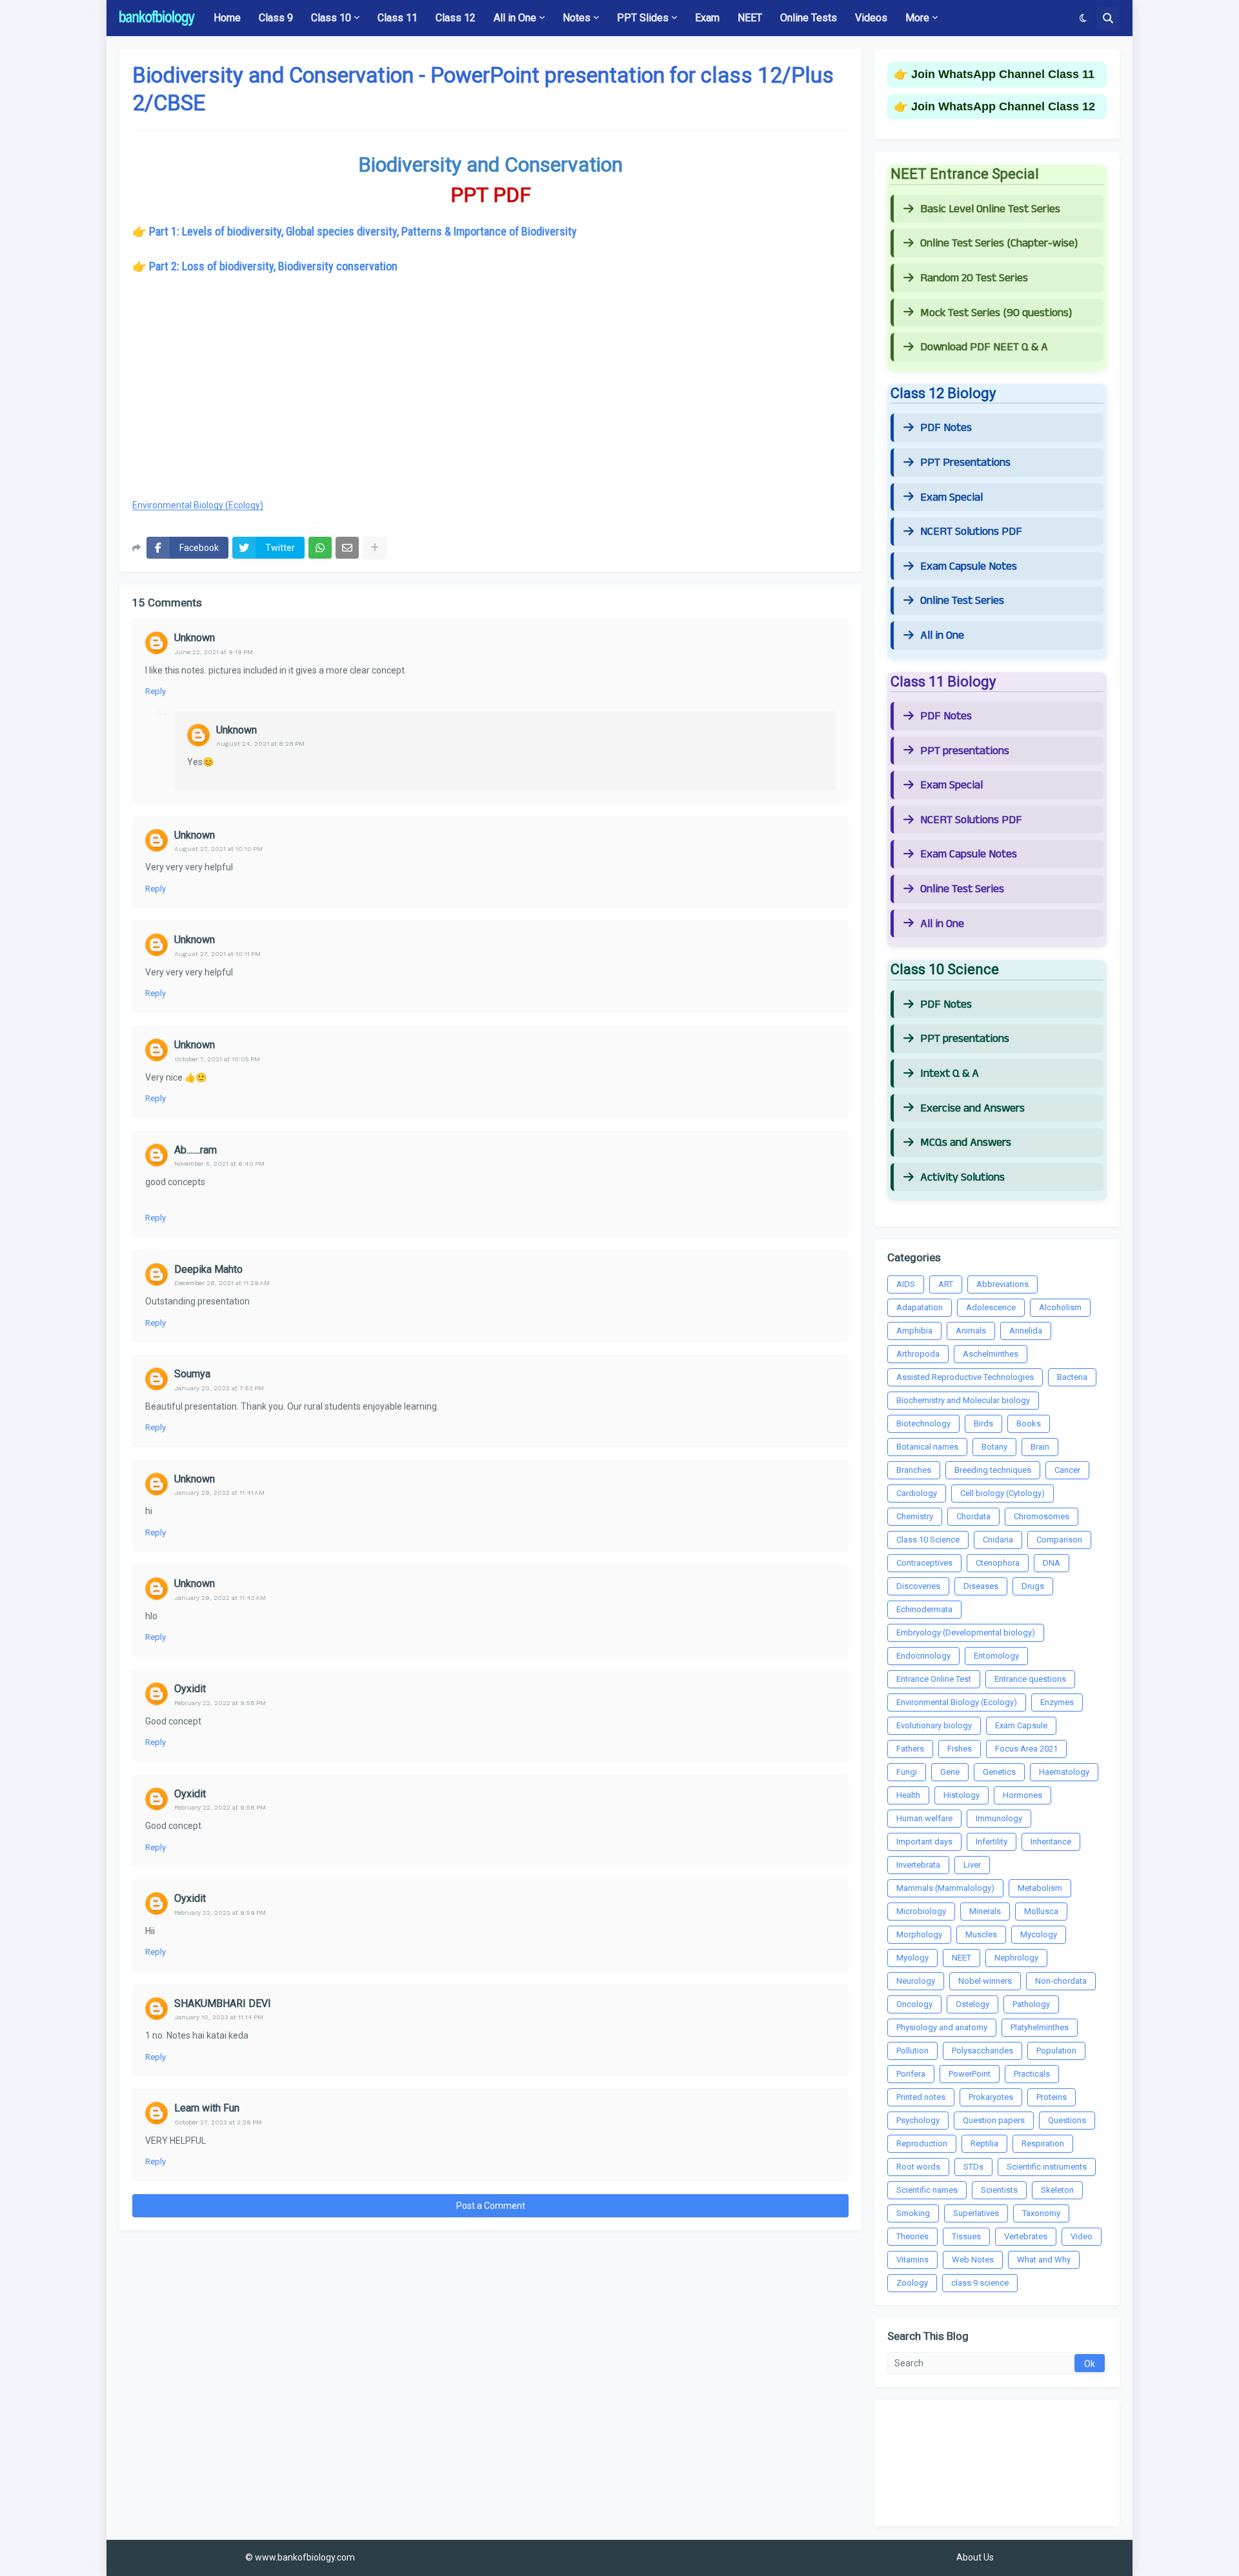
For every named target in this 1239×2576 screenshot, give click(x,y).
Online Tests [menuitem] (809, 18)
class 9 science (980, 2283)
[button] (1083, 18)
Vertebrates (1026, 2236)
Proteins (1052, 2097)
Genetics (999, 1772)
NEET (962, 1958)
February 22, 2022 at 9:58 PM (220, 1703)
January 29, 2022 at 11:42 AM (220, 1598)
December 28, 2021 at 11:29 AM (222, 1283)
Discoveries (918, 1586)
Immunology (999, 1818)
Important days (924, 1842)
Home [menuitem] (227, 18)
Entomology (996, 1656)
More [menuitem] (917, 18)
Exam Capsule (1021, 1725)
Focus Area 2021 (1026, 1749)
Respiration (1043, 2143)
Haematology (1064, 1772)
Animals (971, 1331)
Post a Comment (491, 2206)
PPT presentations (965, 751)
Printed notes (921, 2097)
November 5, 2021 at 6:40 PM (219, 1163)
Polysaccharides (982, 2051)
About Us (975, 2557)
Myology (912, 1958)
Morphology (919, 1934)
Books (1029, 1423)
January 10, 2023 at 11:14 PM (219, 2017)
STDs (973, 2167)
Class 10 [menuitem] (331, 18)
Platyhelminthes (1040, 2027)
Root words (918, 2167)
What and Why (1044, 2260)
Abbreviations (1002, 1284)
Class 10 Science (928, 1540)
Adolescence (991, 1307)
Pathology (1031, 2004)
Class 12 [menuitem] (456, 18)
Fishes (960, 1749)
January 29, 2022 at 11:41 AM (219, 1493)
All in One (942, 635)
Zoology (912, 2283)
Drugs (1033, 1586)
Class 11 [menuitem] (398, 18)
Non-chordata (1061, 1981)
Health (908, 1795)
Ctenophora (998, 1563)
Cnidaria (998, 1540)
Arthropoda (918, 1354)
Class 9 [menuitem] (276, 18)
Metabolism (1040, 1888)
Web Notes (973, 2260)
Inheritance (1051, 1842)
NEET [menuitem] (750, 18)
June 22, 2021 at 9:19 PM (214, 652)
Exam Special (952, 497)
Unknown (195, 638)
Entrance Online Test (934, 1679)
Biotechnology (923, 1423)
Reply (156, 691)
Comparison (1059, 1540)
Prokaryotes (991, 2097)
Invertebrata (918, 1865)
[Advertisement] (490, 394)
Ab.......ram (196, 1150)
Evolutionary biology (934, 1725)
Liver (972, 1865)
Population (1056, 2051)
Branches (914, 1470)
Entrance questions (1030, 1679)
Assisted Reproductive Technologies (965, 1377)
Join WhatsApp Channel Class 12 (1003, 106)
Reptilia (984, 2143)
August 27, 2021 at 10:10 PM (218, 849)
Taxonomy (1041, 2213)
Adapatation (920, 1307)
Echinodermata (924, 1609)
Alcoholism (1060, 1307)
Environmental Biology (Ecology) (198, 505)
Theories (912, 2236)
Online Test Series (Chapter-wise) (999, 243)
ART (946, 1284)
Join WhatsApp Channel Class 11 (1003, 74)
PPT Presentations (965, 463)
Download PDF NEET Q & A (984, 347)
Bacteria (1072, 1377)
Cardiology (917, 1493)
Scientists (999, 2190)
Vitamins (912, 2260)
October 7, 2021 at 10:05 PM (217, 1059)
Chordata (973, 1516)
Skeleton (1057, 2190)
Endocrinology (923, 1656)
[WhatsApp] (320, 548)
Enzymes (1057, 1702)
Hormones (1022, 1795)
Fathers (910, 1749)
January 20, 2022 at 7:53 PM (219, 1388)
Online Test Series (962, 601)
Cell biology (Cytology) (1002, 1493)
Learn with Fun (207, 2108)
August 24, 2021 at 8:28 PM (260, 744)
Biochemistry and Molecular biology (963, 1400)
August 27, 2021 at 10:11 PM (217, 954)
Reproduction (922, 2143)
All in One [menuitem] (515, 18)
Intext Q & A (950, 1073)
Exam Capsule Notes (969, 566)
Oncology (914, 2004)
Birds (983, 1423)
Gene (950, 1772)
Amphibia (914, 1331)
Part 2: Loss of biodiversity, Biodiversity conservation (273, 266)
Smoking (913, 2213)
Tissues (966, 2236)
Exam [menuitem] (707, 18)
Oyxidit (190, 1689)
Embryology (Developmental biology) (966, 1632)
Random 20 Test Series (974, 278)
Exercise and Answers (972, 1108)
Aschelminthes (991, 1354)
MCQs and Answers (966, 1143)
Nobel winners (985, 1981)
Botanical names (927, 1447)
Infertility (992, 1842)
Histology (962, 1795)
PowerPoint (970, 2074)
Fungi (907, 1772)
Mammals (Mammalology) (945, 1888)
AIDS (906, 1284)
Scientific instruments (1047, 2167)
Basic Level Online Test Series (990, 209)
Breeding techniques (993, 1470)
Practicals (1032, 2074)
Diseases (981, 1586)
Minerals (985, 1911)
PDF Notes (946, 428)
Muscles (981, 1934)
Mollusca (1041, 1911)
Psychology (918, 2120)
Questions (1067, 2120)
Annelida (1026, 1331)
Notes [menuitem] (577, 18)
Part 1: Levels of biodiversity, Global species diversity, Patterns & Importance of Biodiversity (363, 231)
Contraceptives (924, 1563)
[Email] (347, 548)
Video (1082, 2236)
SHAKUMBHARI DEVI (223, 2003)
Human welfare (924, 1818)
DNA (1052, 1563)
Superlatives (976, 2213)
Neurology (916, 1981)
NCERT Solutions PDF (971, 532)
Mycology (1039, 1934)
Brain (1040, 1447)
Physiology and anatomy (942, 2027)
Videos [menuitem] (871, 18)
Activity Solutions (962, 1177)
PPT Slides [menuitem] (643, 18)
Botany (994, 1447)
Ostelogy (972, 2004)
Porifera (911, 2074)
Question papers (994, 2120)
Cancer (1067, 1470)
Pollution (912, 2051)
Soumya (192, 1374)
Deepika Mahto (208, 1269)
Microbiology (921, 1911)
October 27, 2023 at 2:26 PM (218, 2122)
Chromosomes (1042, 1516)
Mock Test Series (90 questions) (996, 313)
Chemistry (915, 1516)
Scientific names (927, 2190)
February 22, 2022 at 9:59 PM (220, 1912)
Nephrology (1016, 1958)
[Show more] (374, 548)
